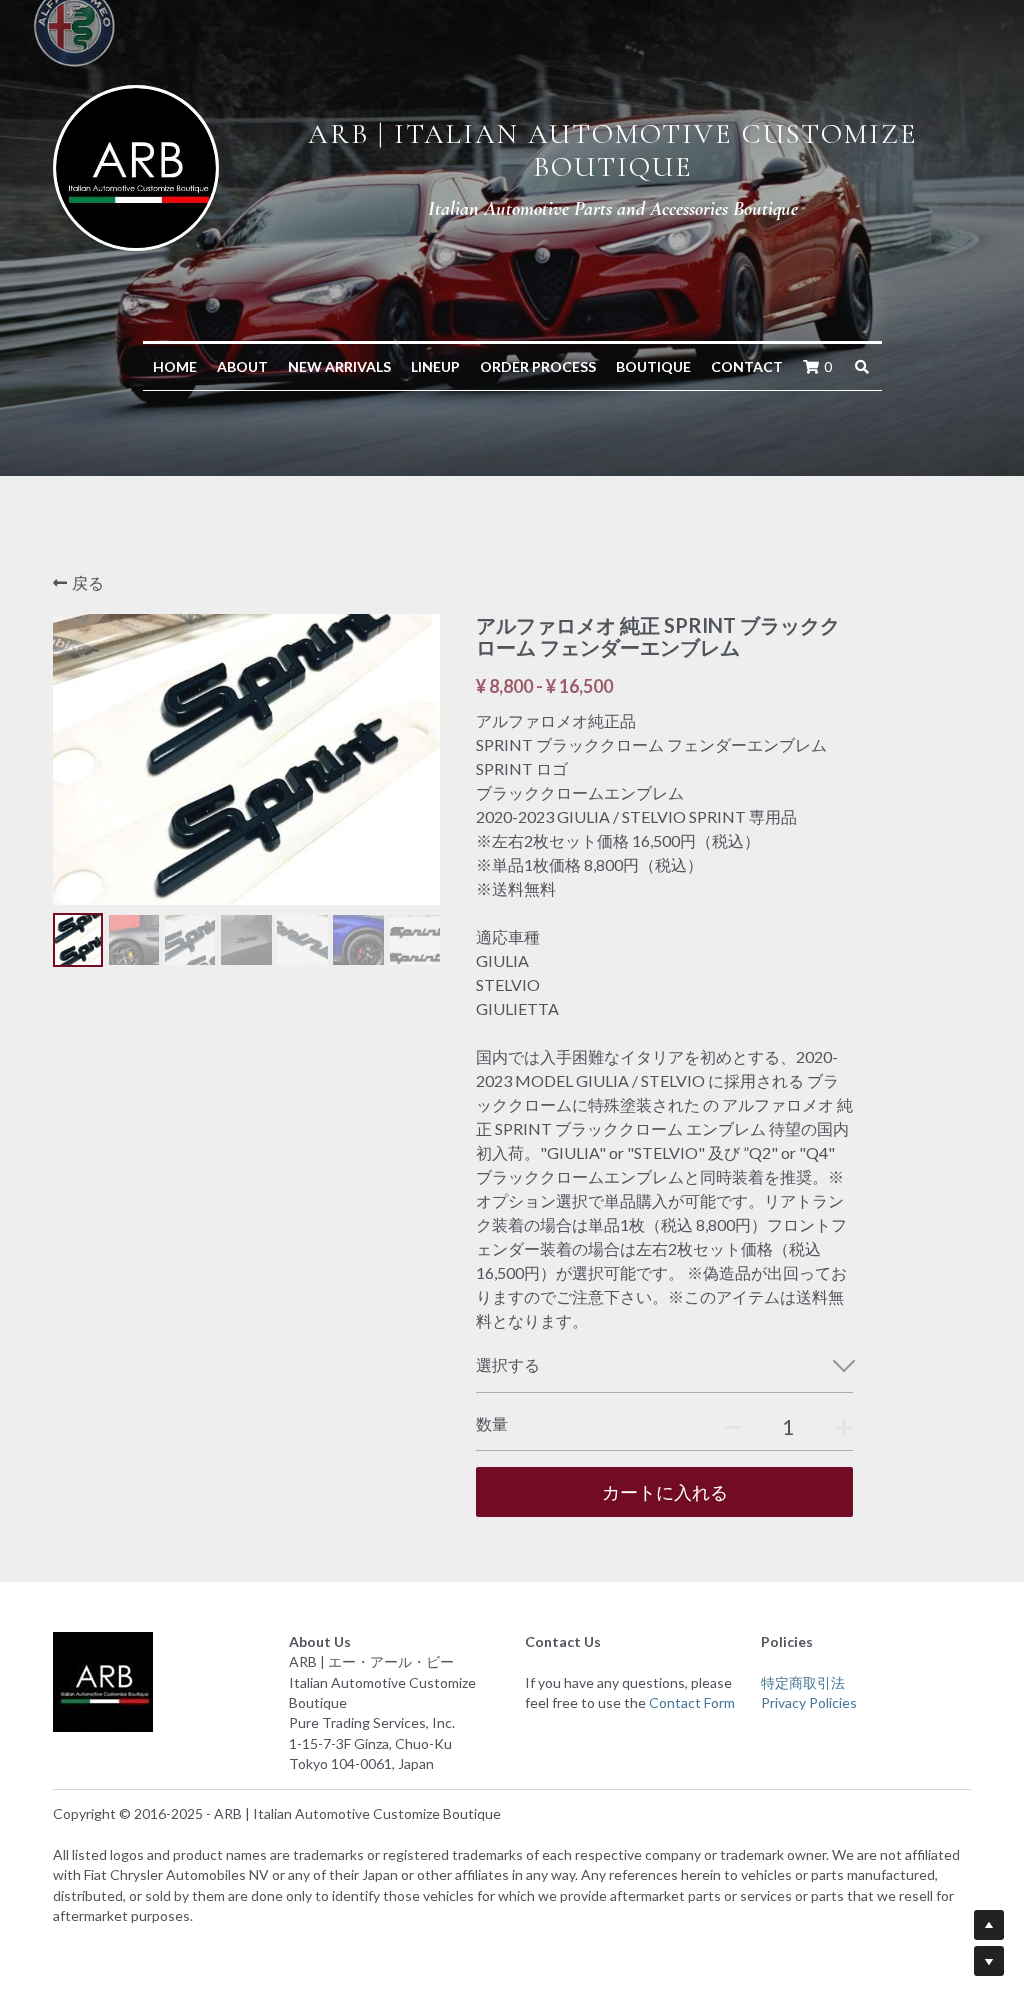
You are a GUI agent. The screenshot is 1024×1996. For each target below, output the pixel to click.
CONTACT (747, 366)
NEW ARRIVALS (339, 366)
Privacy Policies (809, 1702)
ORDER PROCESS (538, 366)
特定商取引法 (803, 1682)
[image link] (136, 165)
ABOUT (242, 366)
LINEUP (435, 366)
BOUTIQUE (653, 366)
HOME (175, 366)
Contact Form (692, 1702)
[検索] (862, 367)
